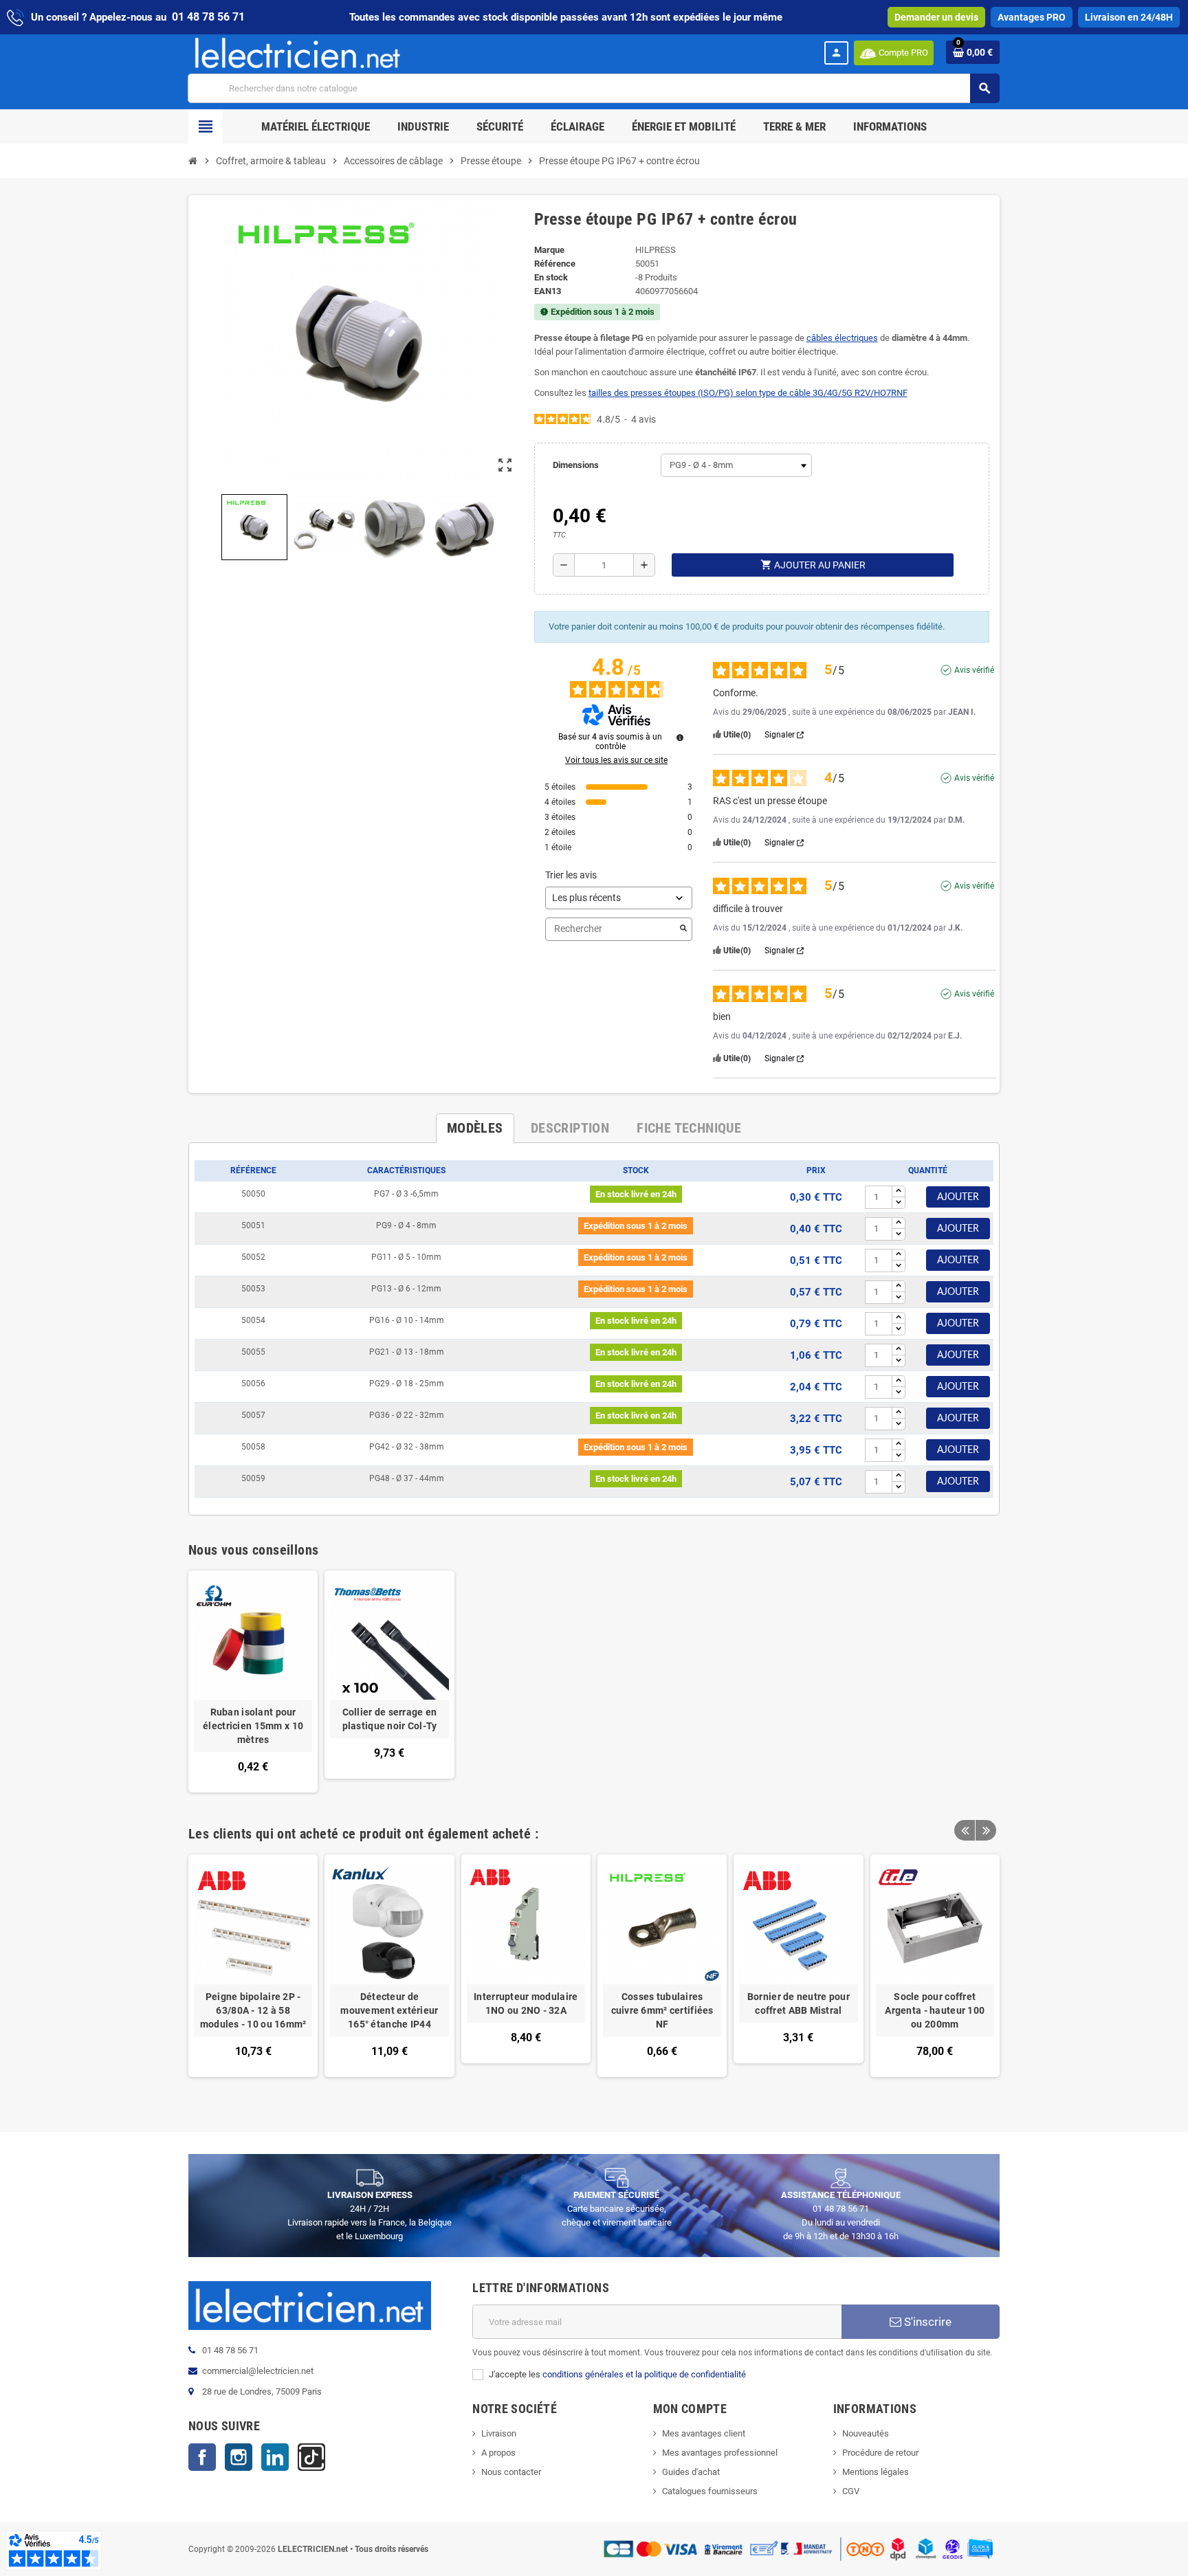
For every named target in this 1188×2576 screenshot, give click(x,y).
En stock (551, 277)
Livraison (499, 2433)
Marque (549, 250)
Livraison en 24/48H (1129, 17)
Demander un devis (936, 17)
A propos (498, 2453)
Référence (555, 264)
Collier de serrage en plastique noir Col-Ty (390, 1719)
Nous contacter (511, 2472)
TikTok (311, 2457)
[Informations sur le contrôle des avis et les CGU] (680, 737)
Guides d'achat (691, 2472)
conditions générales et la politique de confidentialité (644, 2374)
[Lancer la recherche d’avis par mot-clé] (683, 929)
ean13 (548, 291)
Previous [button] (965, 1830)
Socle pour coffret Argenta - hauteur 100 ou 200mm (935, 2010)
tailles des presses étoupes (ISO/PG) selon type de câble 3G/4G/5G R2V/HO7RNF (748, 393)
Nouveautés (866, 2433)
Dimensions (576, 465)
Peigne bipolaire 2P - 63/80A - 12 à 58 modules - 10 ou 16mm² (253, 2010)
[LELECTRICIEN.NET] (298, 53)
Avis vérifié (974, 670)
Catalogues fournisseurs (710, 2491)
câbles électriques (842, 338)
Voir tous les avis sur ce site (616, 760)
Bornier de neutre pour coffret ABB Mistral (799, 2003)
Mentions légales (876, 2472)
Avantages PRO (1032, 17)
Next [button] (986, 1830)
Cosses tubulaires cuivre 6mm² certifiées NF (662, 2010)
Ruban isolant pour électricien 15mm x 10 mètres (253, 1726)
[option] (253, 1972)
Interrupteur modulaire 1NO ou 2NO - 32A (526, 2003)
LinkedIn (275, 2457)
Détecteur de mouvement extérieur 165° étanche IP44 (389, 2010)
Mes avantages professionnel (720, 2453)
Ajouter (958, 1197)
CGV (851, 2491)
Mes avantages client (704, 2433)
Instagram (239, 2457)
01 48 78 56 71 (208, 17)
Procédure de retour (880, 2453)
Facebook (202, 2457)
